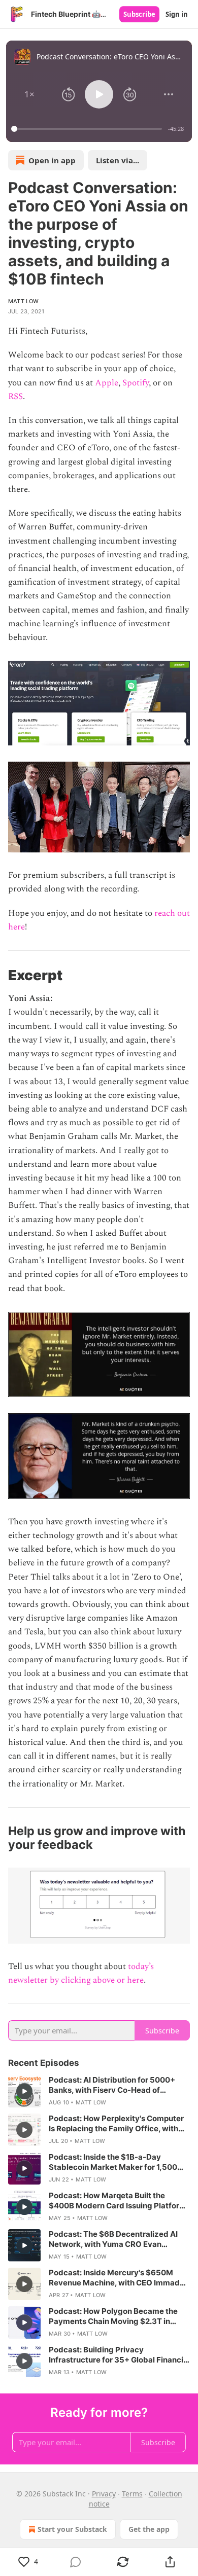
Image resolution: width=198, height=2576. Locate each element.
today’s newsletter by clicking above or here (81, 1973)
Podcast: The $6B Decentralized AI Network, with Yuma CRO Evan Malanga (113, 2239)
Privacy (104, 2494)
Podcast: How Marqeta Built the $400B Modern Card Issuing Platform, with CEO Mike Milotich (119, 2201)
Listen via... (118, 160)
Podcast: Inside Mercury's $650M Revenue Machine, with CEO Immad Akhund (114, 2278)
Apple (107, 383)
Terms (132, 2494)
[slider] (88, 129)
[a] (24, 2091)
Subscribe (139, 14)
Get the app (149, 2529)
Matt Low (24, 301)
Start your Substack (72, 2529)
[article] (99, 2091)
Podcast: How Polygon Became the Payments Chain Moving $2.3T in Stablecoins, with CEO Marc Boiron (113, 2316)
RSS (15, 397)
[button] (29, 94)
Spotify (136, 383)
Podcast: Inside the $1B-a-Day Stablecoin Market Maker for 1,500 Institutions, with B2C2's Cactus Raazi (118, 2162)
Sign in (177, 14)
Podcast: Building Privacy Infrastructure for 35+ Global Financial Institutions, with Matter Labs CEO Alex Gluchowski (119, 2355)
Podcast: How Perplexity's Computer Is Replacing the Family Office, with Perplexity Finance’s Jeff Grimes (116, 2124)
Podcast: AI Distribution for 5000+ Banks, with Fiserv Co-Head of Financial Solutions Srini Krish (112, 2085)
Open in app (52, 160)
